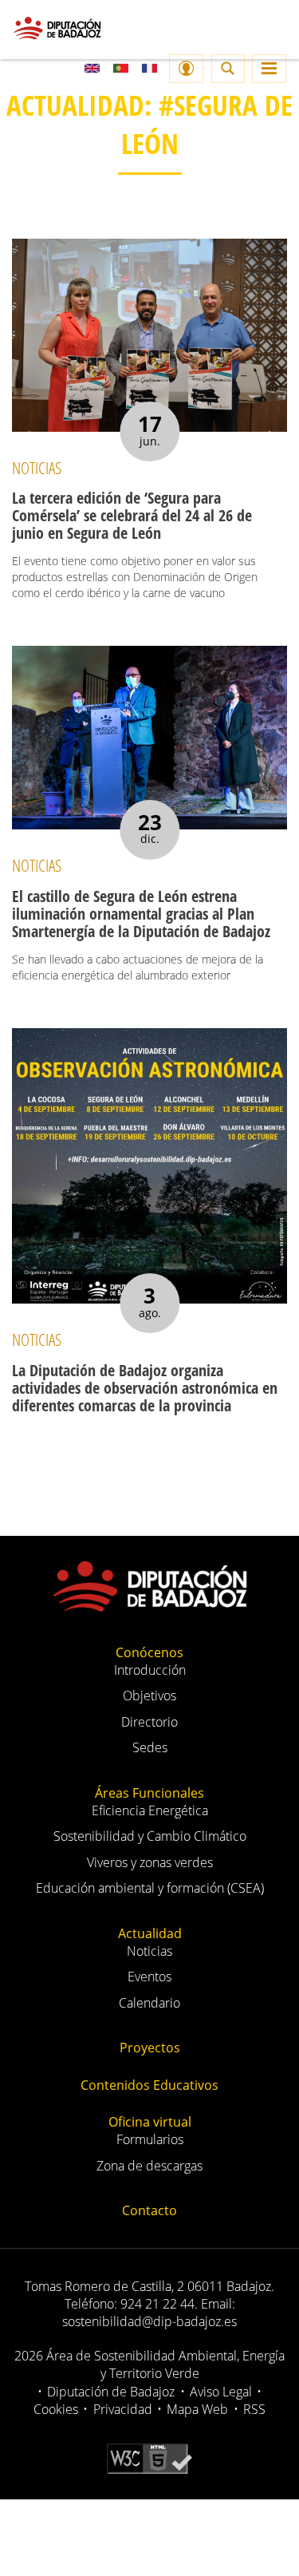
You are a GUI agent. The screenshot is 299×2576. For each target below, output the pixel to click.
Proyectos (150, 2048)
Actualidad (150, 1933)
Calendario (149, 2003)
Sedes (150, 1747)
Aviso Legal (221, 2392)
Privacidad (123, 2409)
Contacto (149, 2210)
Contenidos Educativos (149, 2085)
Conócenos (149, 1652)
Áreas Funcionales (149, 1793)
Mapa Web (197, 2409)
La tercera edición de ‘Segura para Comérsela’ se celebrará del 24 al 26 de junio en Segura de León (132, 515)
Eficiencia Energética (150, 1810)
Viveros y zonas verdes (150, 1862)
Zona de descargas (149, 2166)
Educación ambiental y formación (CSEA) (150, 1888)
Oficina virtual (150, 2122)
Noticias (149, 1951)
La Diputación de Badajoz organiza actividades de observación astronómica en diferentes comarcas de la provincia (145, 1388)
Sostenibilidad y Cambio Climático (150, 1836)
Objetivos (149, 1696)
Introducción (150, 1670)
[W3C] (149, 2458)
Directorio (149, 1722)
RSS (254, 2409)
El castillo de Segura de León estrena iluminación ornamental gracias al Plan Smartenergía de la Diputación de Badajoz (141, 914)
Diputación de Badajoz (111, 2392)
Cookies (56, 2409)
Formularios (150, 2139)
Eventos (149, 1977)
